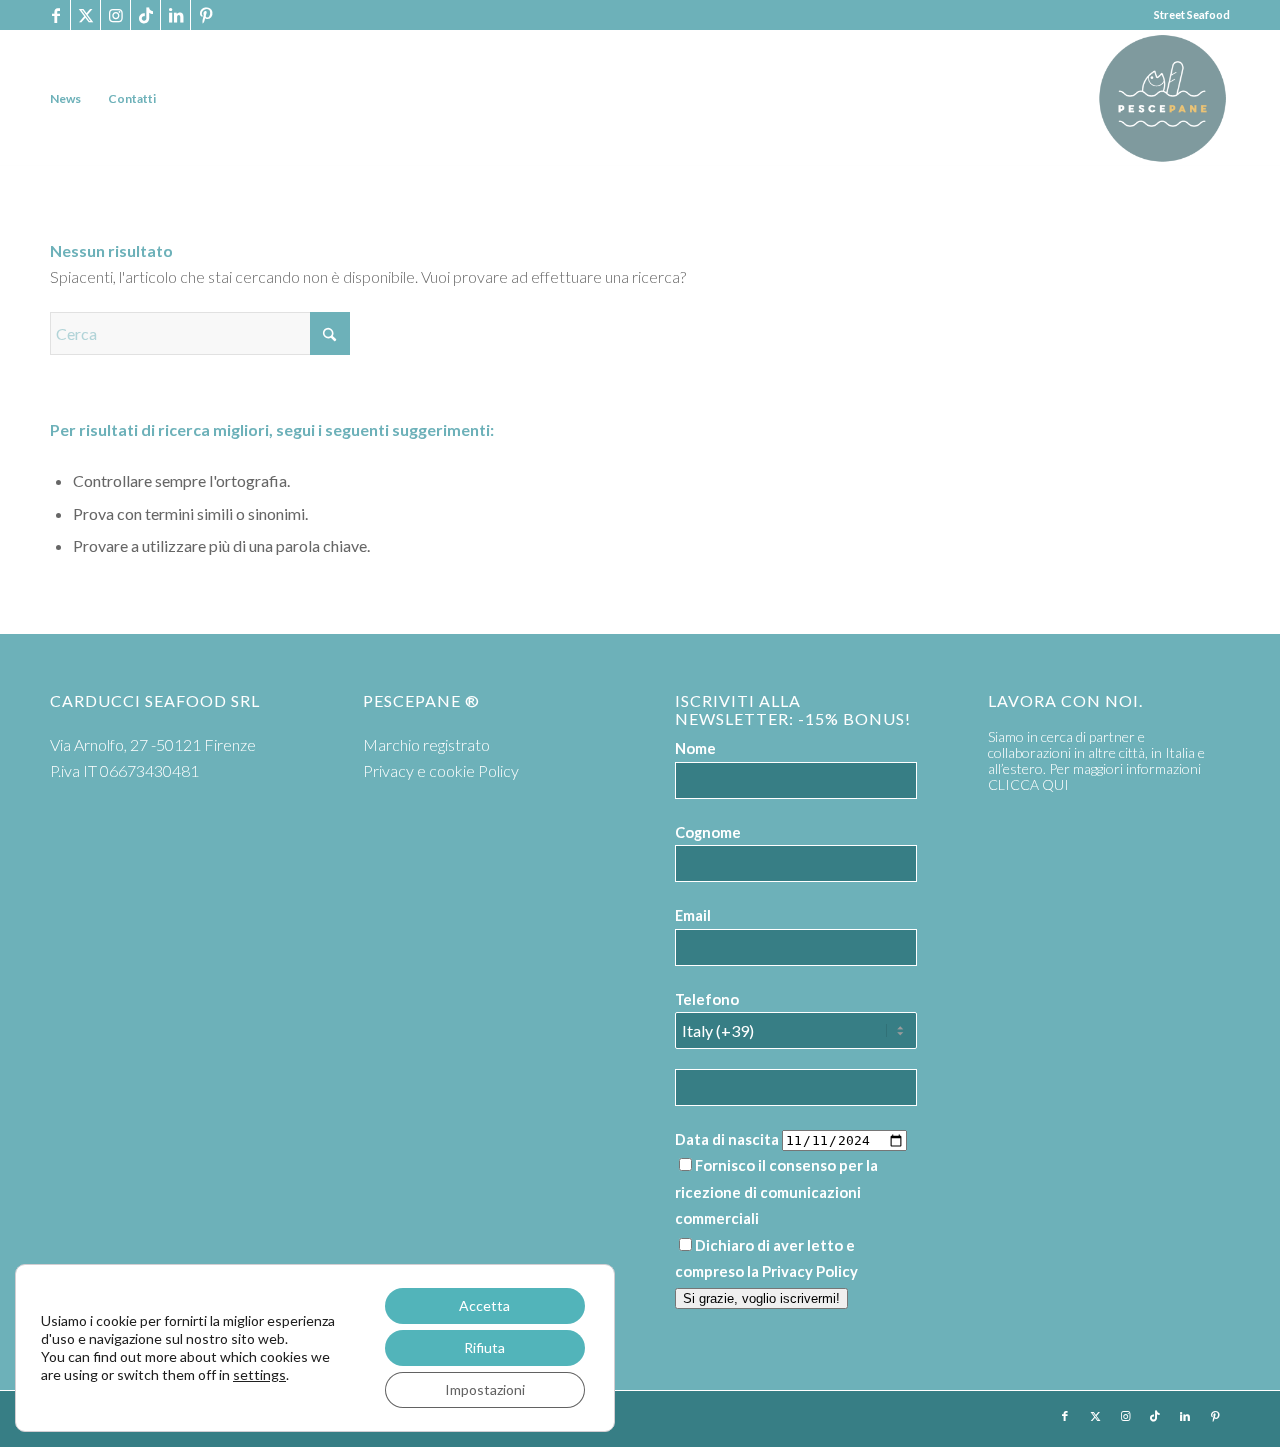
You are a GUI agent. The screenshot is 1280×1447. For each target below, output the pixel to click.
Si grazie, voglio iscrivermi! (761, 1298)
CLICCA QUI (1028, 784)
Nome (695, 748)
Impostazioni (485, 1389)
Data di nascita (727, 1139)
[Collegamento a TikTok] (145, 15)
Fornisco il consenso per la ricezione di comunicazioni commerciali (776, 1191)
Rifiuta (484, 1347)
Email (693, 915)
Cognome (708, 832)
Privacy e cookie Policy (441, 770)
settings (259, 1374)
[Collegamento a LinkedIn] (175, 15)
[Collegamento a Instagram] (115, 15)
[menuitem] (65, 98)
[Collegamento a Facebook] (55, 15)
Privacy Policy (810, 1271)
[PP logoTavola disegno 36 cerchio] (1162, 98)
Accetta (484, 1305)
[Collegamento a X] (85, 15)
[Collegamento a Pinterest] (206, 15)
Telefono (707, 999)
